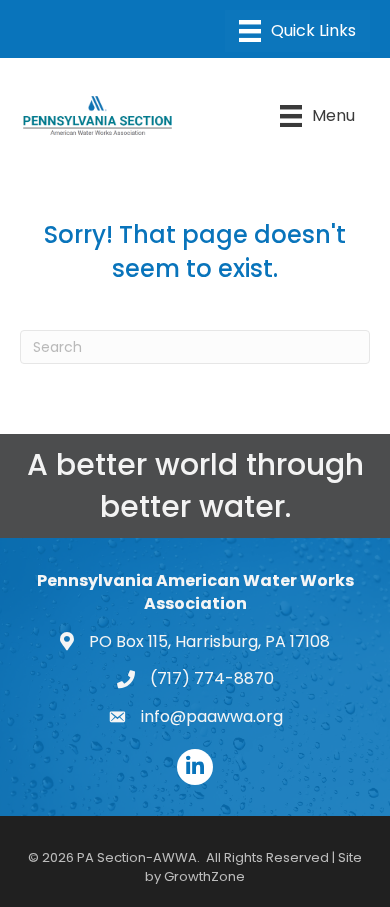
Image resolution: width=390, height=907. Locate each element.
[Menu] (297, 31)
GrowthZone (204, 876)
